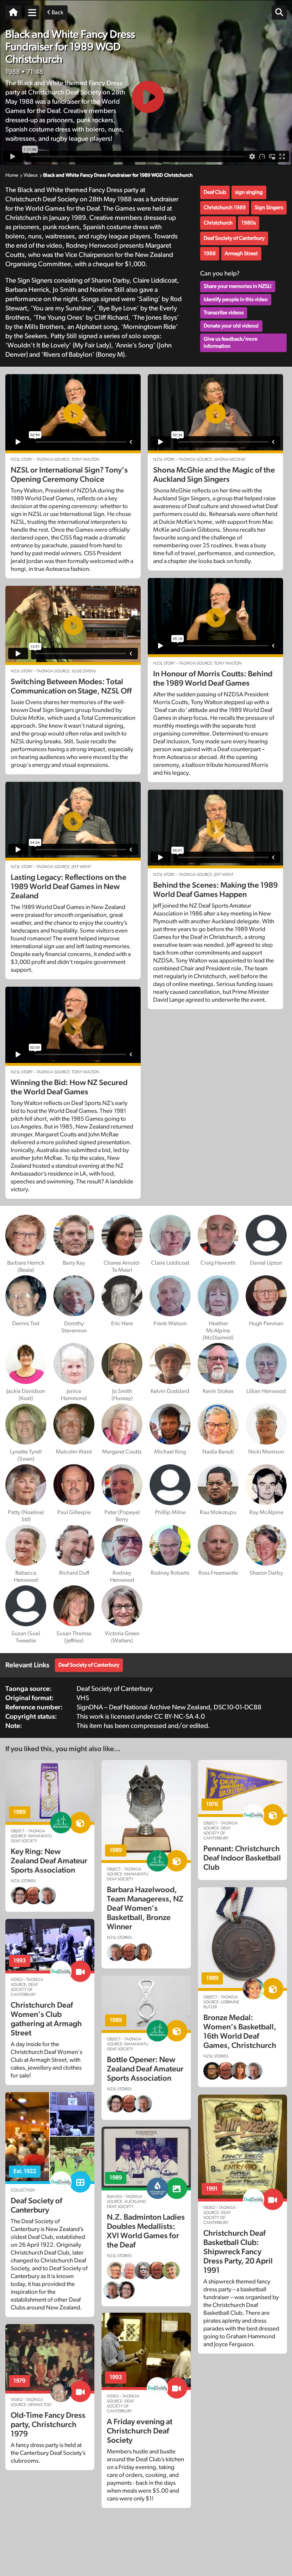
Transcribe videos (224, 313)
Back (57, 12)
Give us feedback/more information (231, 343)
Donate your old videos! (231, 326)
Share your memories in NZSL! (238, 286)
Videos (31, 175)
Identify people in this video (236, 300)
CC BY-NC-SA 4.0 (179, 1717)
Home (12, 175)
